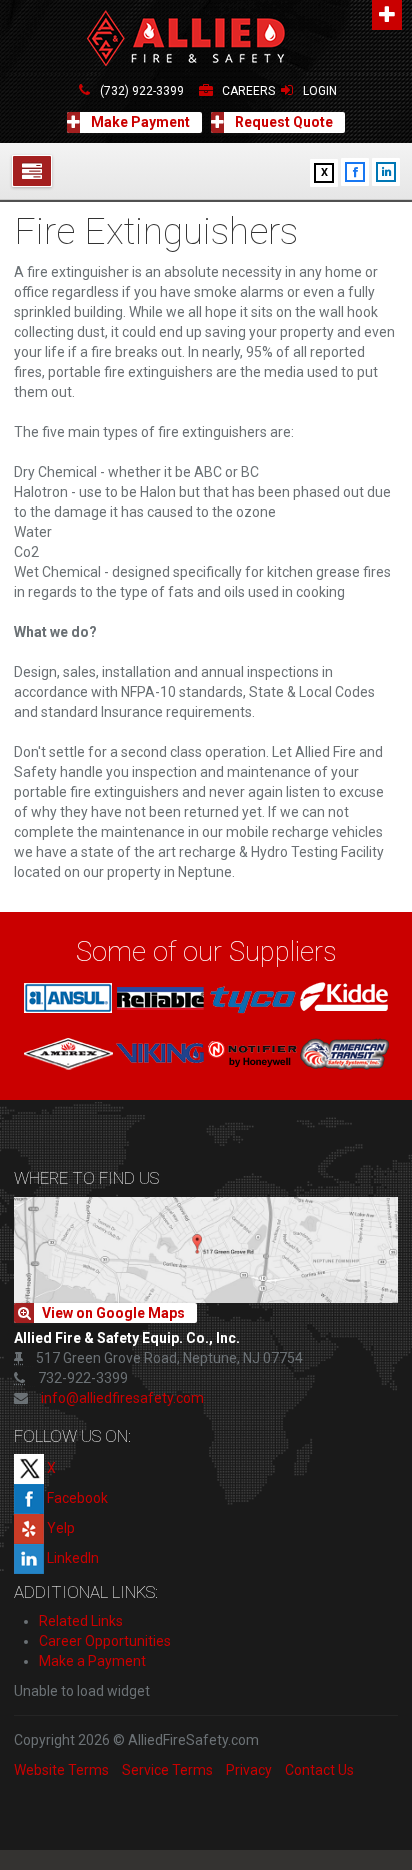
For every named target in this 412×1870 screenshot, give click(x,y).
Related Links (81, 1621)
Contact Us (319, 1770)
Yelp (59, 1528)
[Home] (206, 40)
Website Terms (61, 1770)
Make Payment (139, 122)
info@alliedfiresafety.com (122, 1398)
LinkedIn (71, 1558)
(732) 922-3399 (142, 91)
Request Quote (282, 122)
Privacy (249, 1770)
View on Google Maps (113, 1313)
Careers (248, 91)
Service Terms (167, 1770)
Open (387, 15)
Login (320, 91)
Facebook (76, 1498)
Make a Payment (92, 1661)
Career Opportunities (105, 1641)
